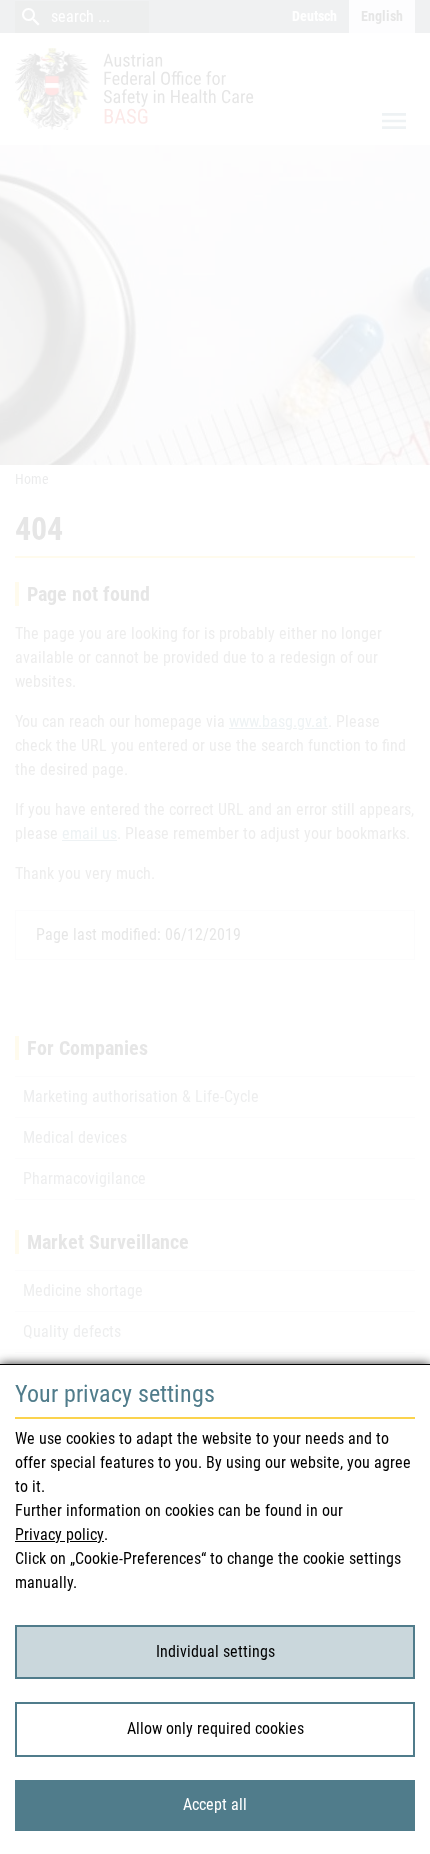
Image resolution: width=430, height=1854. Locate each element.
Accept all (215, 1804)
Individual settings (215, 1651)
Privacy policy (59, 1534)
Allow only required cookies (215, 1728)
